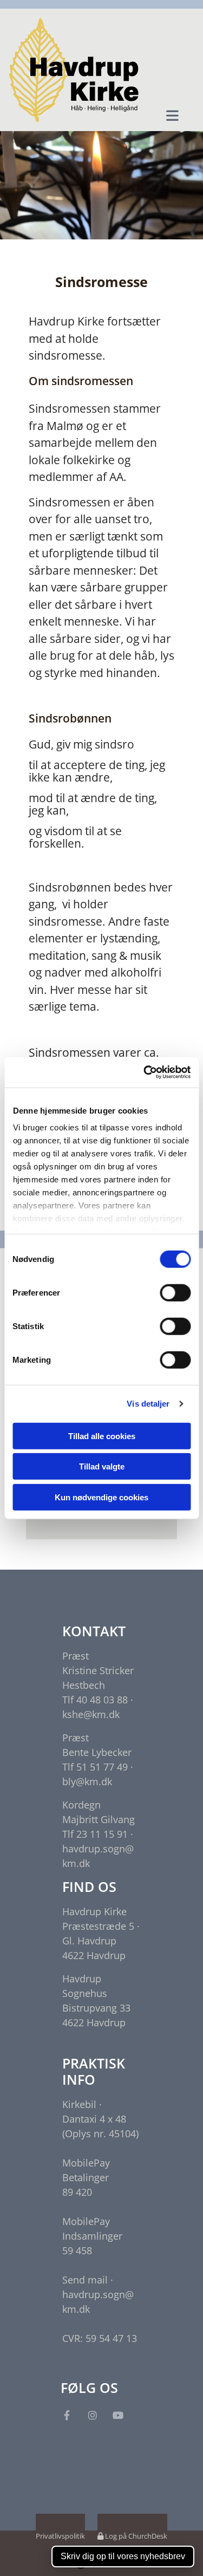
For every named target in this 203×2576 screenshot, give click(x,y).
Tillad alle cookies (102, 1436)
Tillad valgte (102, 1466)
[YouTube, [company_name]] (118, 2415)
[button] (172, 115)
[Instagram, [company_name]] (92, 2415)
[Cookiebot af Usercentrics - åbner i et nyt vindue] (145, 1072)
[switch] (175, 1292)
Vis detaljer (148, 1404)
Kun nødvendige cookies (101, 1497)
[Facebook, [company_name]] (67, 2415)
